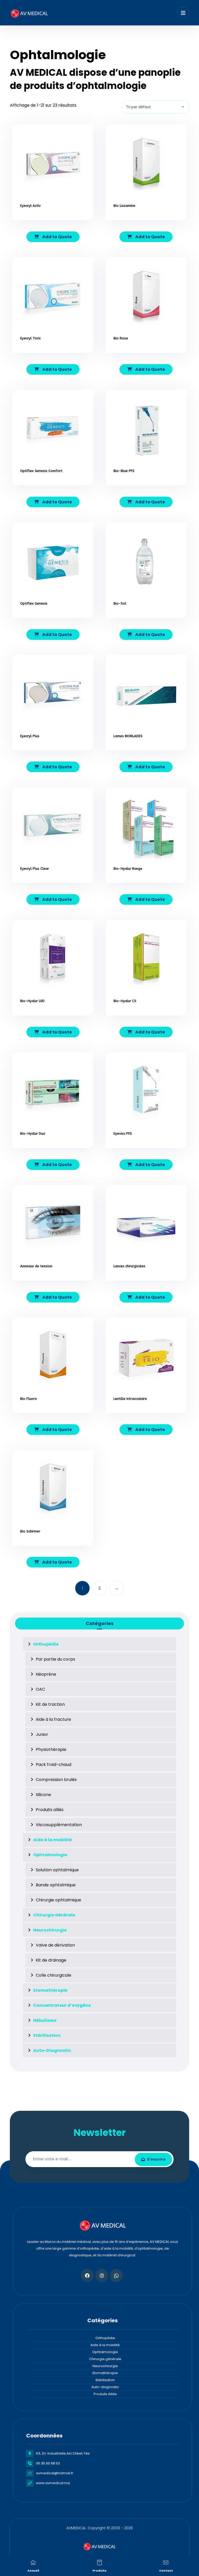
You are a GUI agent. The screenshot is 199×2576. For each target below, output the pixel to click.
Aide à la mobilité (105, 2345)
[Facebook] (87, 2276)
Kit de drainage (51, 1960)
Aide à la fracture (53, 1719)
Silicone (43, 1795)
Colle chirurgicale (54, 1975)
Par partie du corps (55, 1659)
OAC (40, 1689)
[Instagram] (102, 2276)
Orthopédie (105, 2338)
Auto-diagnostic (105, 2387)
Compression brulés (56, 1780)
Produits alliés (50, 1810)
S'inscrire (156, 2159)
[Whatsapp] (116, 2276)
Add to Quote (57, 237)
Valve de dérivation (55, 1945)
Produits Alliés (105, 2394)
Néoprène (46, 1674)
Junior (42, 1734)
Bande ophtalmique (56, 1885)
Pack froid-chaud (54, 1765)
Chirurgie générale (105, 2359)
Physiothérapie (51, 1749)
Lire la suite (56, 223)
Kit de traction (50, 1704)
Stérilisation (105, 2380)
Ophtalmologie (105, 2352)
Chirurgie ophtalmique (58, 1900)
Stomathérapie (105, 2373)
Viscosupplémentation (59, 1825)
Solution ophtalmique (57, 1870)
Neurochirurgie (105, 2366)
